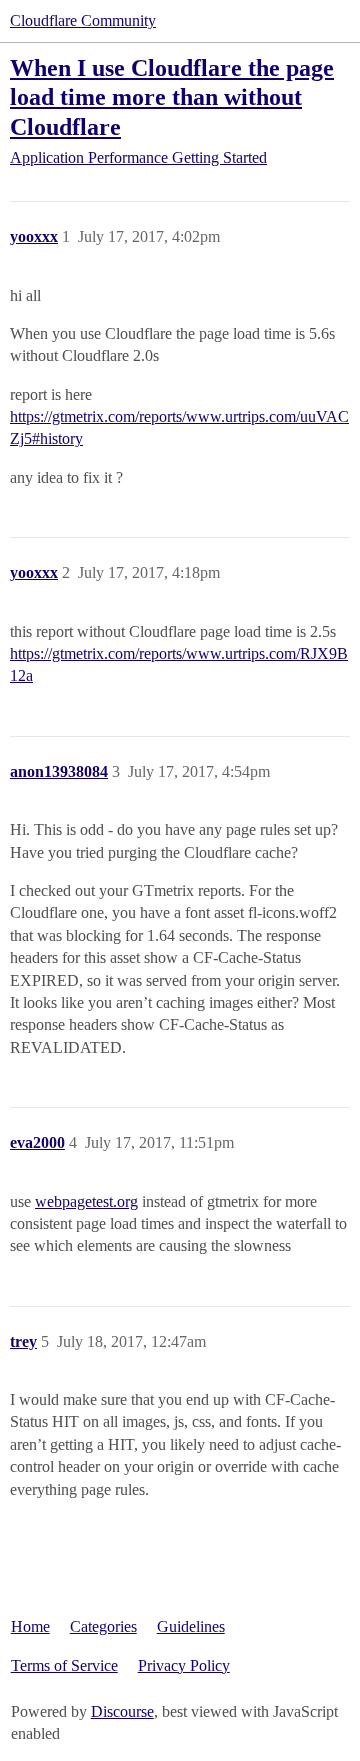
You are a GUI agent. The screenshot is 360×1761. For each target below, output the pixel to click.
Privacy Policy (184, 1665)
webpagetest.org (86, 1201)
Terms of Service (64, 1665)
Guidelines (191, 1626)
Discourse (122, 1711)
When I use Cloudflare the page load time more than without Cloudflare (172, 96)
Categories (103, 1626)
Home (30, 1626)
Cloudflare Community (83, 20)
